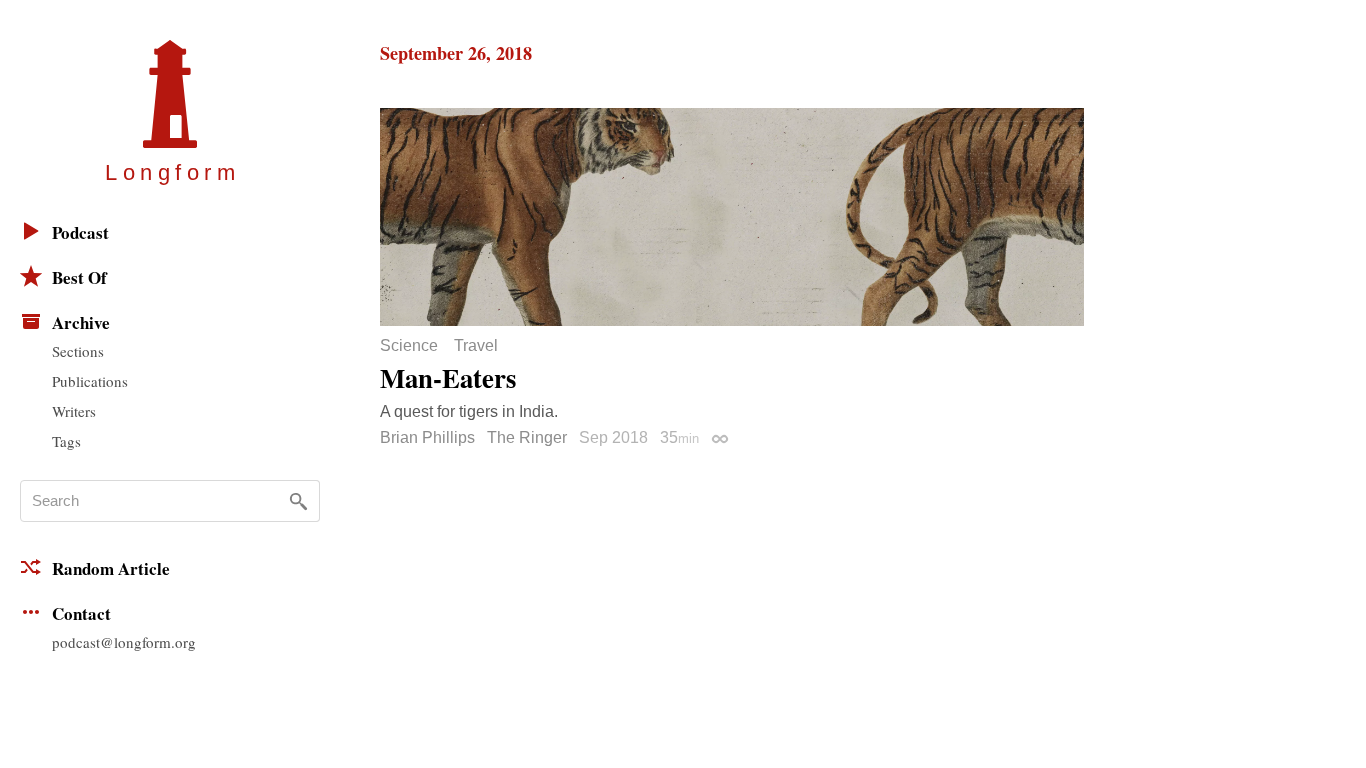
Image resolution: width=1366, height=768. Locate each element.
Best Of (79, 277)
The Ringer (527, 437)
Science (409, 346)
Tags (66, 441)
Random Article (111, 568)
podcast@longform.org (124, 642)
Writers (74, 411)
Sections (78, 351)
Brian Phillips (427, 437)
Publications (90, 381)
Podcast (80, 232)
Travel (476, 346)
